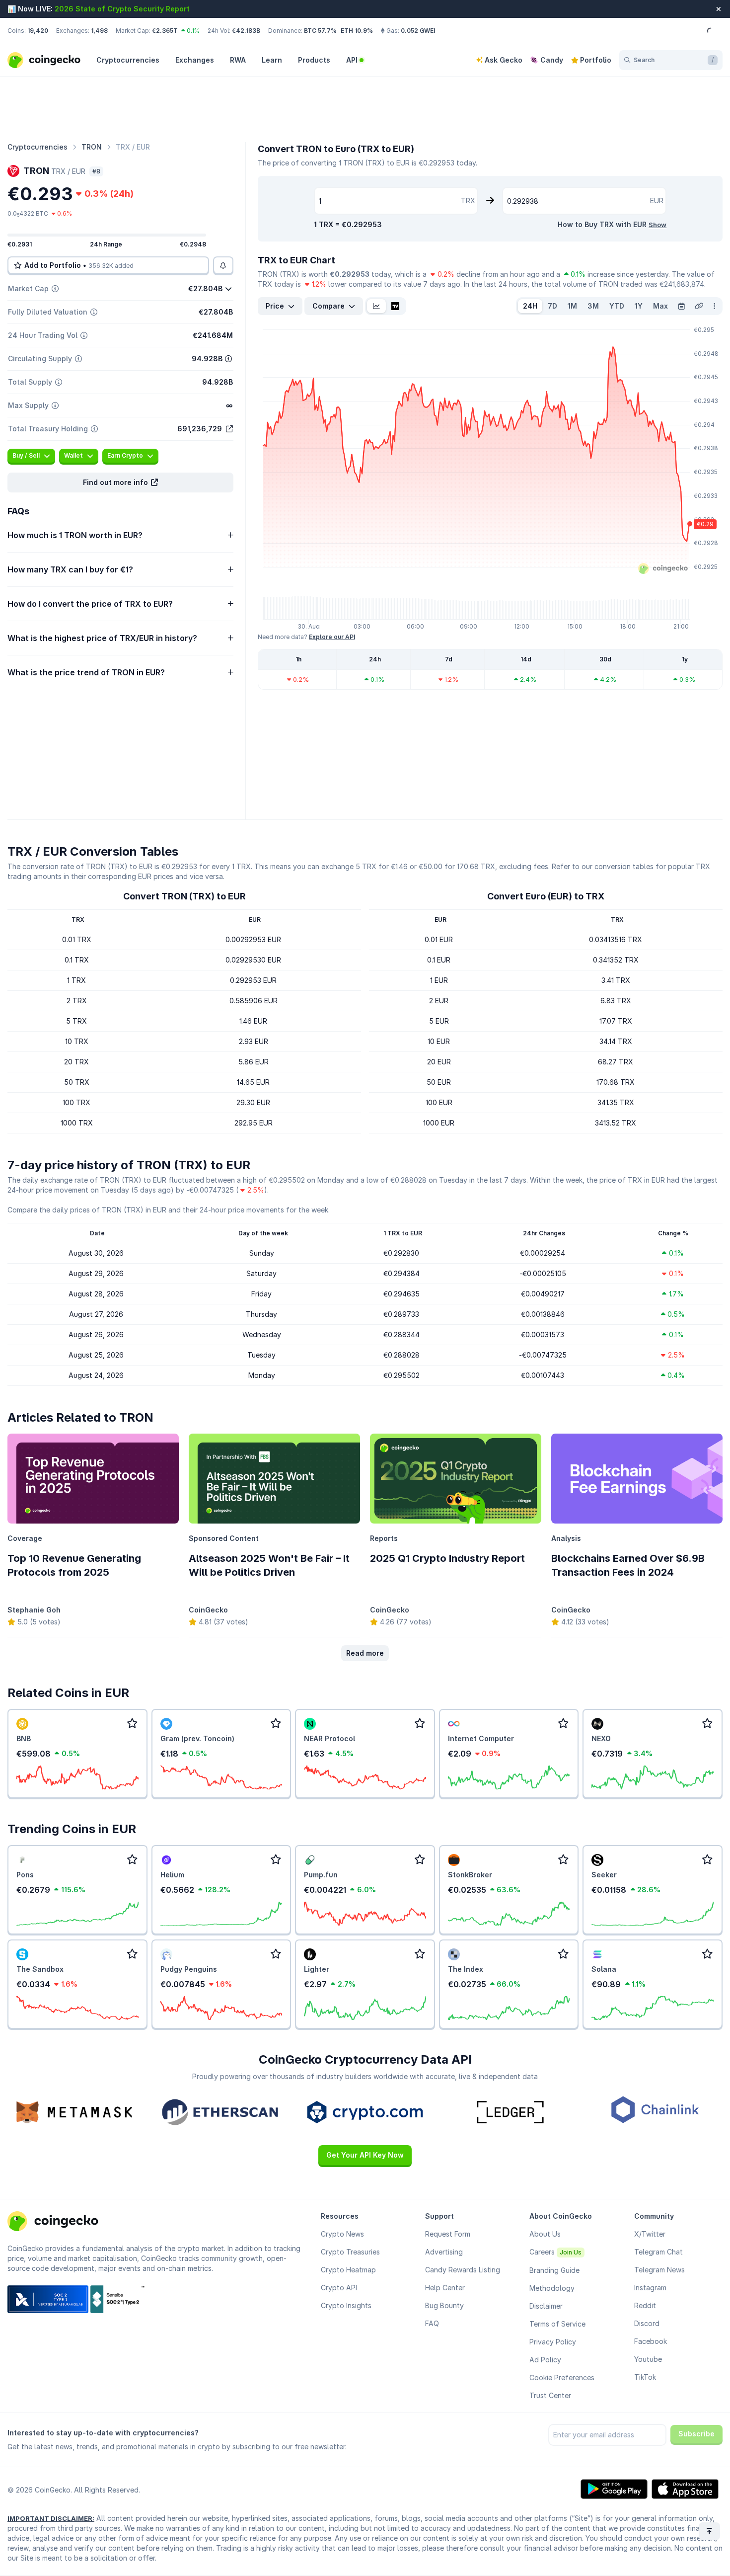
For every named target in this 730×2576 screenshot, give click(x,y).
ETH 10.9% (357, 31)
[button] (120, 483)
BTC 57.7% (320, 31)
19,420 (38, 31)
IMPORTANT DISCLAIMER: (51, 2518)
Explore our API (332, 637)
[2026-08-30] (681, 306)
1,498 (99, 31)
